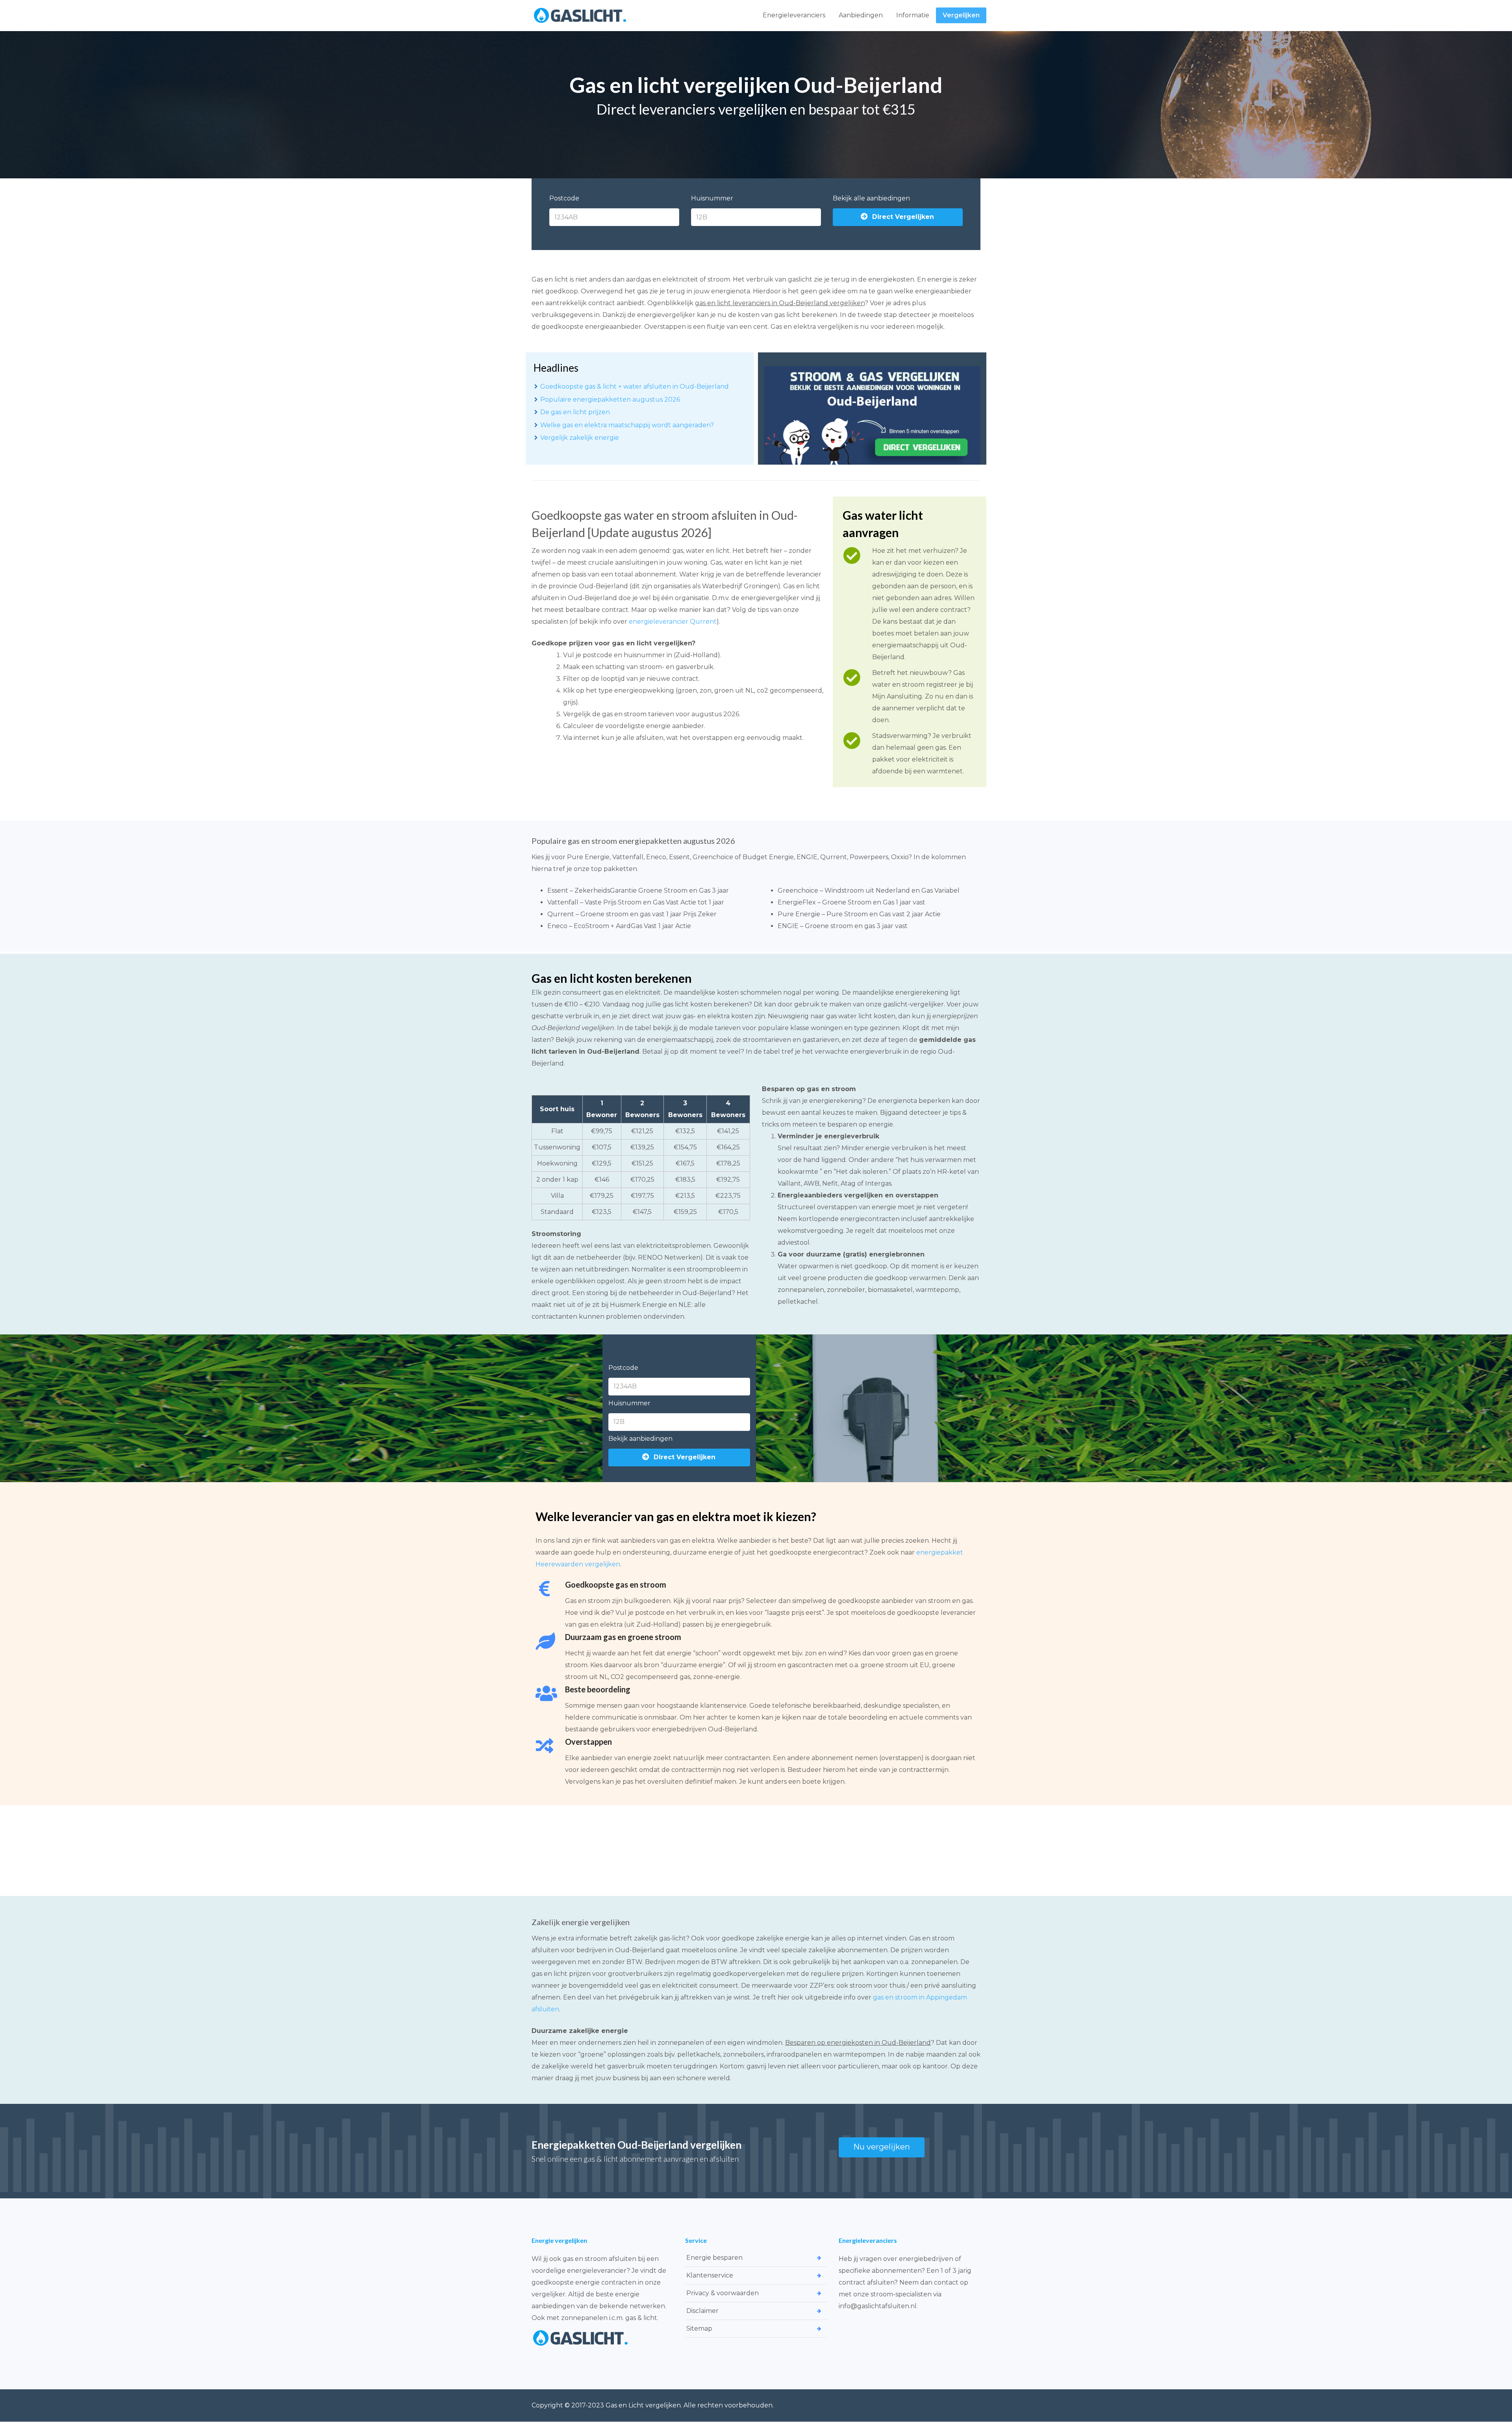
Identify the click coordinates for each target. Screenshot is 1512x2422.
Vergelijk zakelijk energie (580, 438)
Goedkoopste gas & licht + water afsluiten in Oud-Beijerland (635, 386)
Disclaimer (702, 2311)
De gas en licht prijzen (575, 412)
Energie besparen (714, 2258)
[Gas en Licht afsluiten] (580, 15)
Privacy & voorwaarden (723, 2293)
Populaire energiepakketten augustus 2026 (610, 399)
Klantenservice (710, 2275)
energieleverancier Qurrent (673, 622)
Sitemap (699, 2328)
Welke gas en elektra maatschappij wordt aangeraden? (627, 425)
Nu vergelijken (882, 2147)
